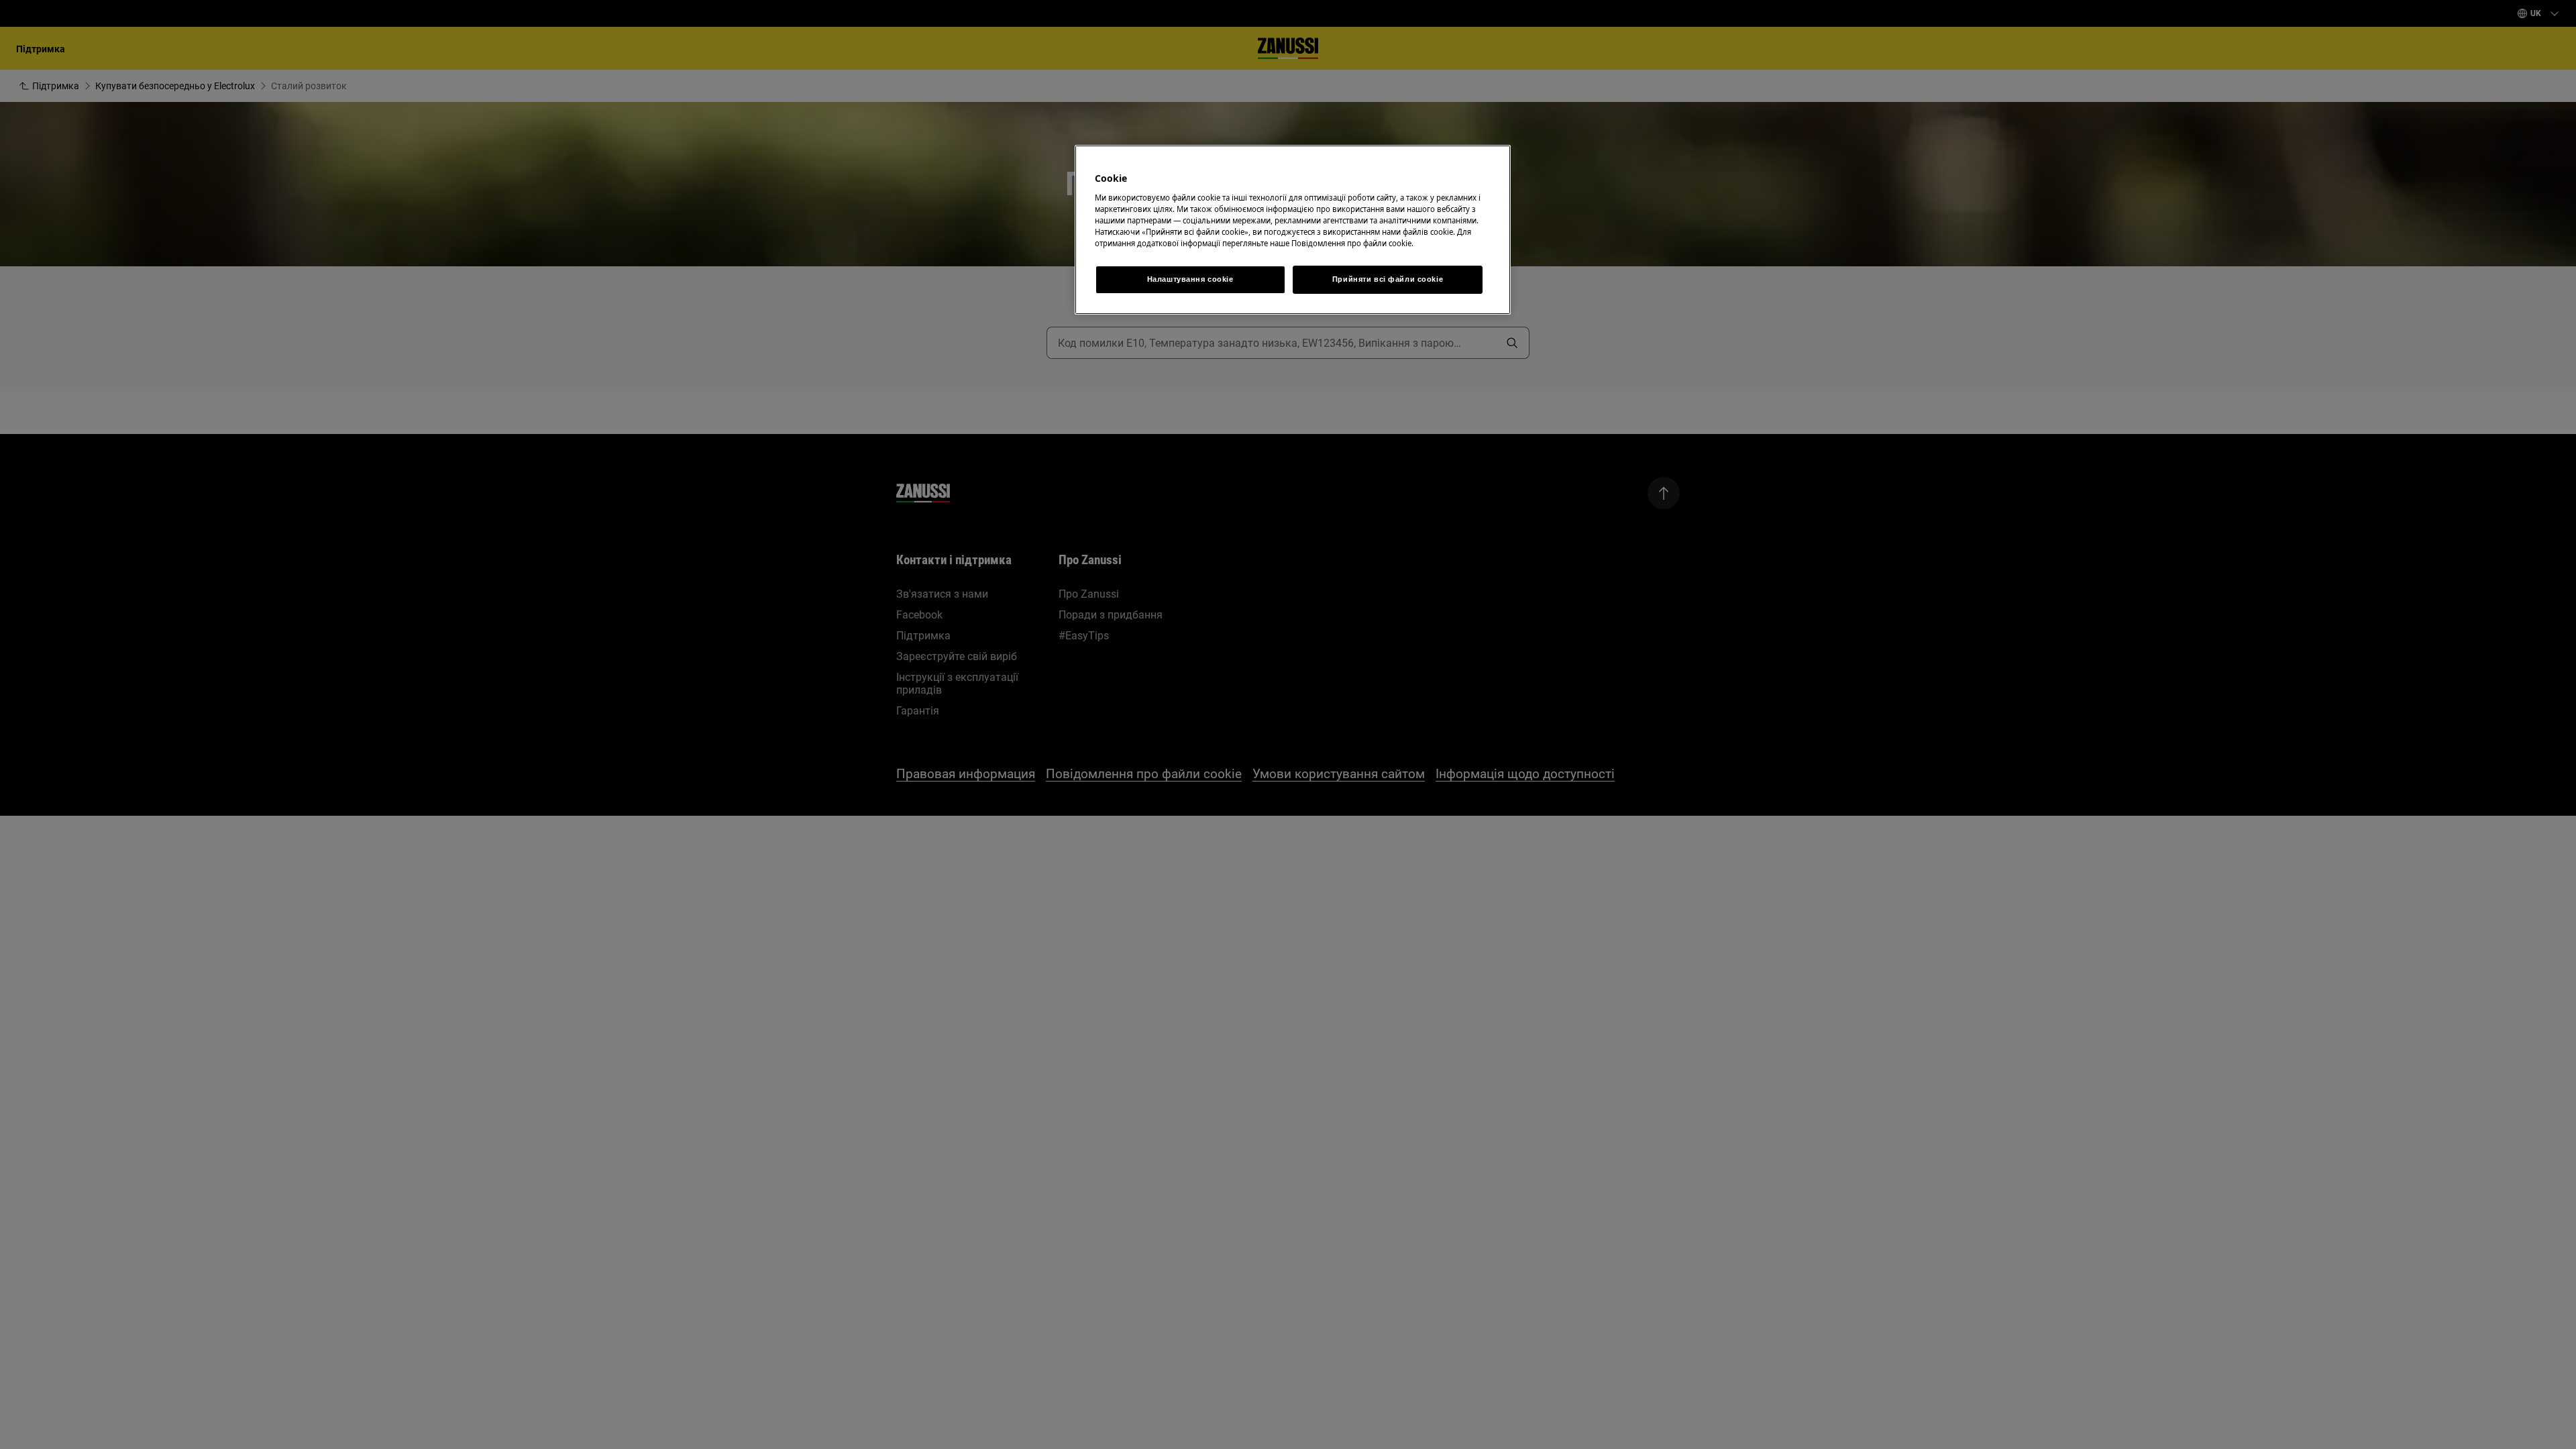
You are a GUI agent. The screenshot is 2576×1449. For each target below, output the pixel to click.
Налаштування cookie (1190, 279)
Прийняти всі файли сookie (1388, 279)
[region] (1293, 230)
